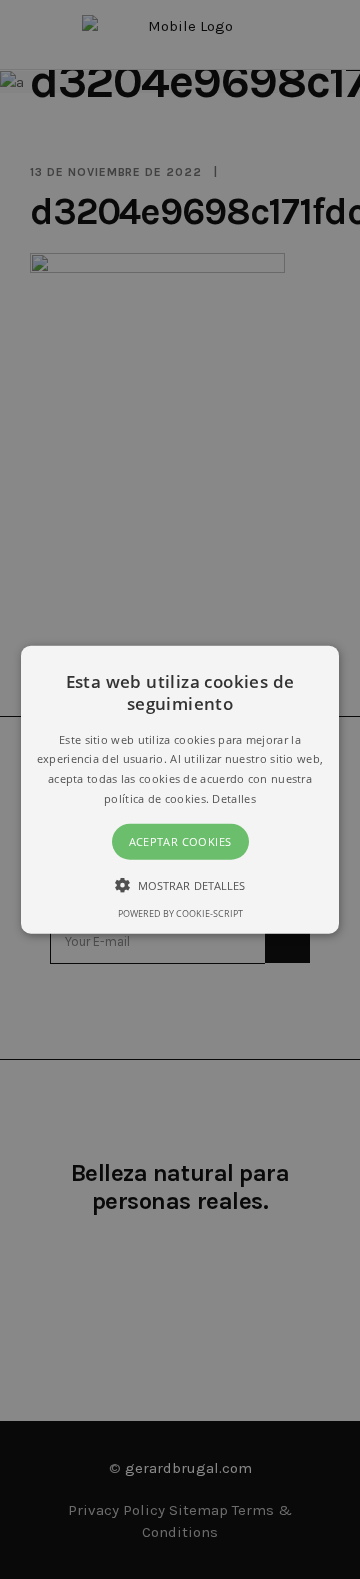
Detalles (233, 798)
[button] (180, 789)
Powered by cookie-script (180, 913)
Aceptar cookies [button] (180, 841)
